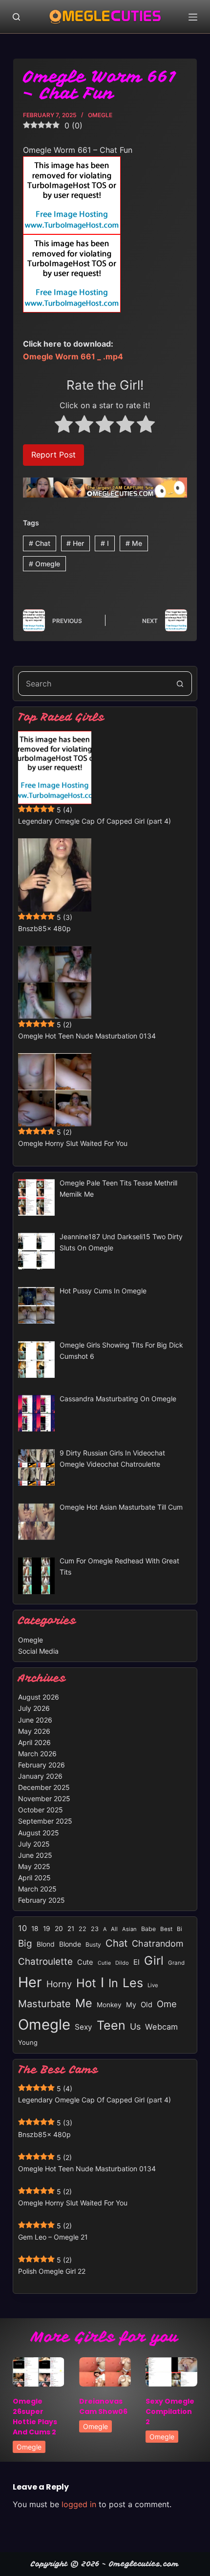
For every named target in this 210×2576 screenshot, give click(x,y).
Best (166, 1929)
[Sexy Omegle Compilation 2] (171, 2372)
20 (59, 1929)
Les (133, 1983)
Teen (111, 2025)
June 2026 (35, 1720)
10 (22, 1928)
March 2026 (37, 1754)
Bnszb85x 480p (44, 928)
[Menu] (193, 17)
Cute (85, 1962)
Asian (129, 1929)
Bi (179, 1929)
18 (35, 1929)
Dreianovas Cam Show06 (103, 2406)
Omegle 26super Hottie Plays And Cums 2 (35, 2417)
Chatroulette (45, 1962)
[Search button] (180, 684)
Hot (86, 1983)
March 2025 (37, 1889)
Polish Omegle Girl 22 (52, 2271)
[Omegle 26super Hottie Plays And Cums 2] (39, 2372)
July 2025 (34, 1844)
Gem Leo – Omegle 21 (53, 2237)
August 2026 (39, 1697)
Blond (46, 1944)
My (131, 2005)
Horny (59, 1984)
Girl (154, 1961)
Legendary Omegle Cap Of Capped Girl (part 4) (94, 821)
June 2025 (35, 1855)
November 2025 (44, 1798)
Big (25, 1943)
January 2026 (40, 1776)
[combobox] (93, 684)
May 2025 (34, 1866)
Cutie (104, 1963)
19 (47, 1929)
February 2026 (42, 1765)
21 (71, 1929)
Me (134, 543)
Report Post (53, 455)
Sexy (84, 2027)
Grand (176, 1963)
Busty (93, 1944)
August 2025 (39, 1833)
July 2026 (34, 1708)
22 (83, 1929)
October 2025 (41, 1810)
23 (95, 1929)
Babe (148, 1929)
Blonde (70, 1944)
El (136, 1962)
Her (75, 543)
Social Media (38, 1651)
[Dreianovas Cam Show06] (105, 2372)
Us (135, 2026)
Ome (167, 2004)
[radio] (64, 426)
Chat (40, 543)
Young (28, 2042)
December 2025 (44, 1787)
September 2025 (45, 1821)
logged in (79, 2504)
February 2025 (42, 1900)
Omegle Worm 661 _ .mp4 (73, 356)
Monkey (109, 2005)
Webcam (161, 2027)
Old (147, 2005)
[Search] (16, 17)
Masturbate (44, 2004)
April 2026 (34, 1742)
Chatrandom (158, 1943)
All (114, 1929)
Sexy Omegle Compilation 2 (170, 2411)
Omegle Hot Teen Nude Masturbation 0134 (87, 1036)
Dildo (122, 1963)
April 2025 (34, 1878)
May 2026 (34, 1731)
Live (153, 1985)
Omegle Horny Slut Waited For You (73, 1143)
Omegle (100, 115)
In (113, 1983)
